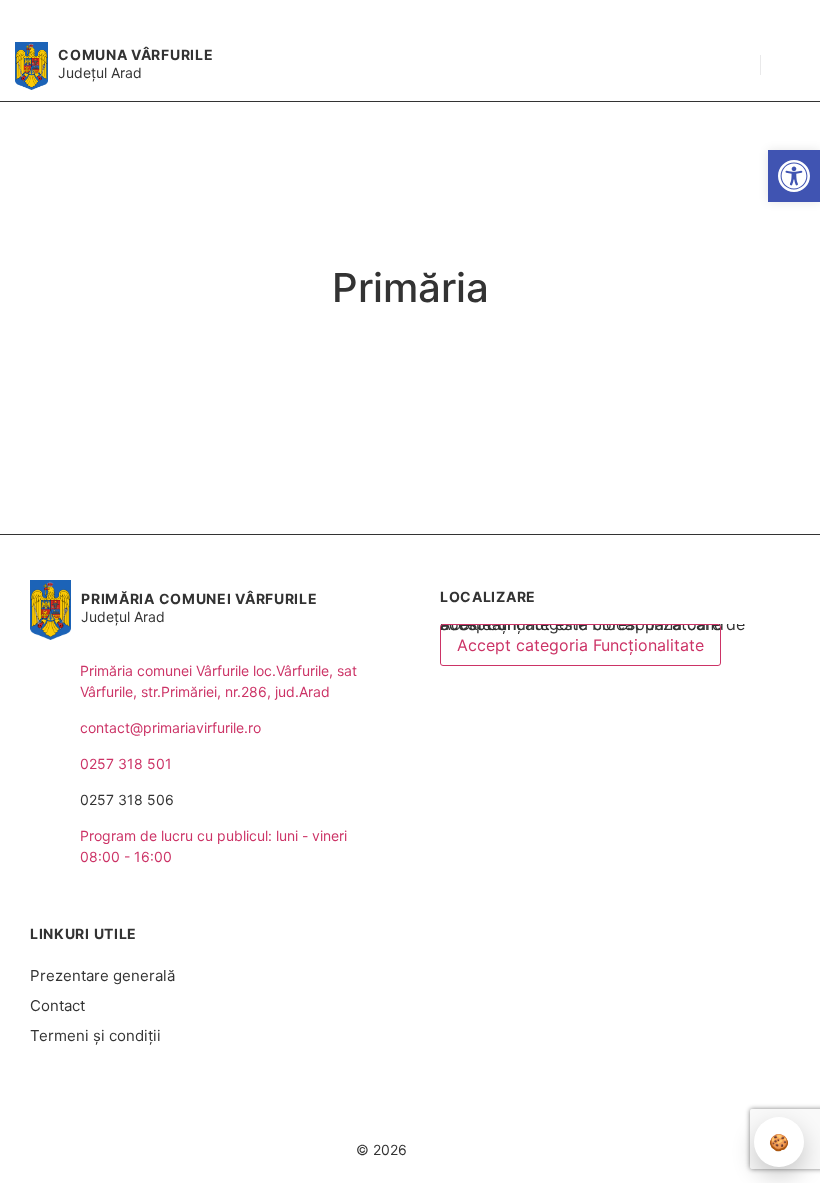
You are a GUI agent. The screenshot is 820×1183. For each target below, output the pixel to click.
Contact (57, 1005)
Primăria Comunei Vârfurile (199, 598)
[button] (735, 66)
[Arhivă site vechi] (777, 16)
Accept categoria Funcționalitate (580, 645)
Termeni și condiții (95, 1035)
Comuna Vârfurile (135, 54)
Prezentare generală (102, 975)
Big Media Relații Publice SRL (477, 1111)
